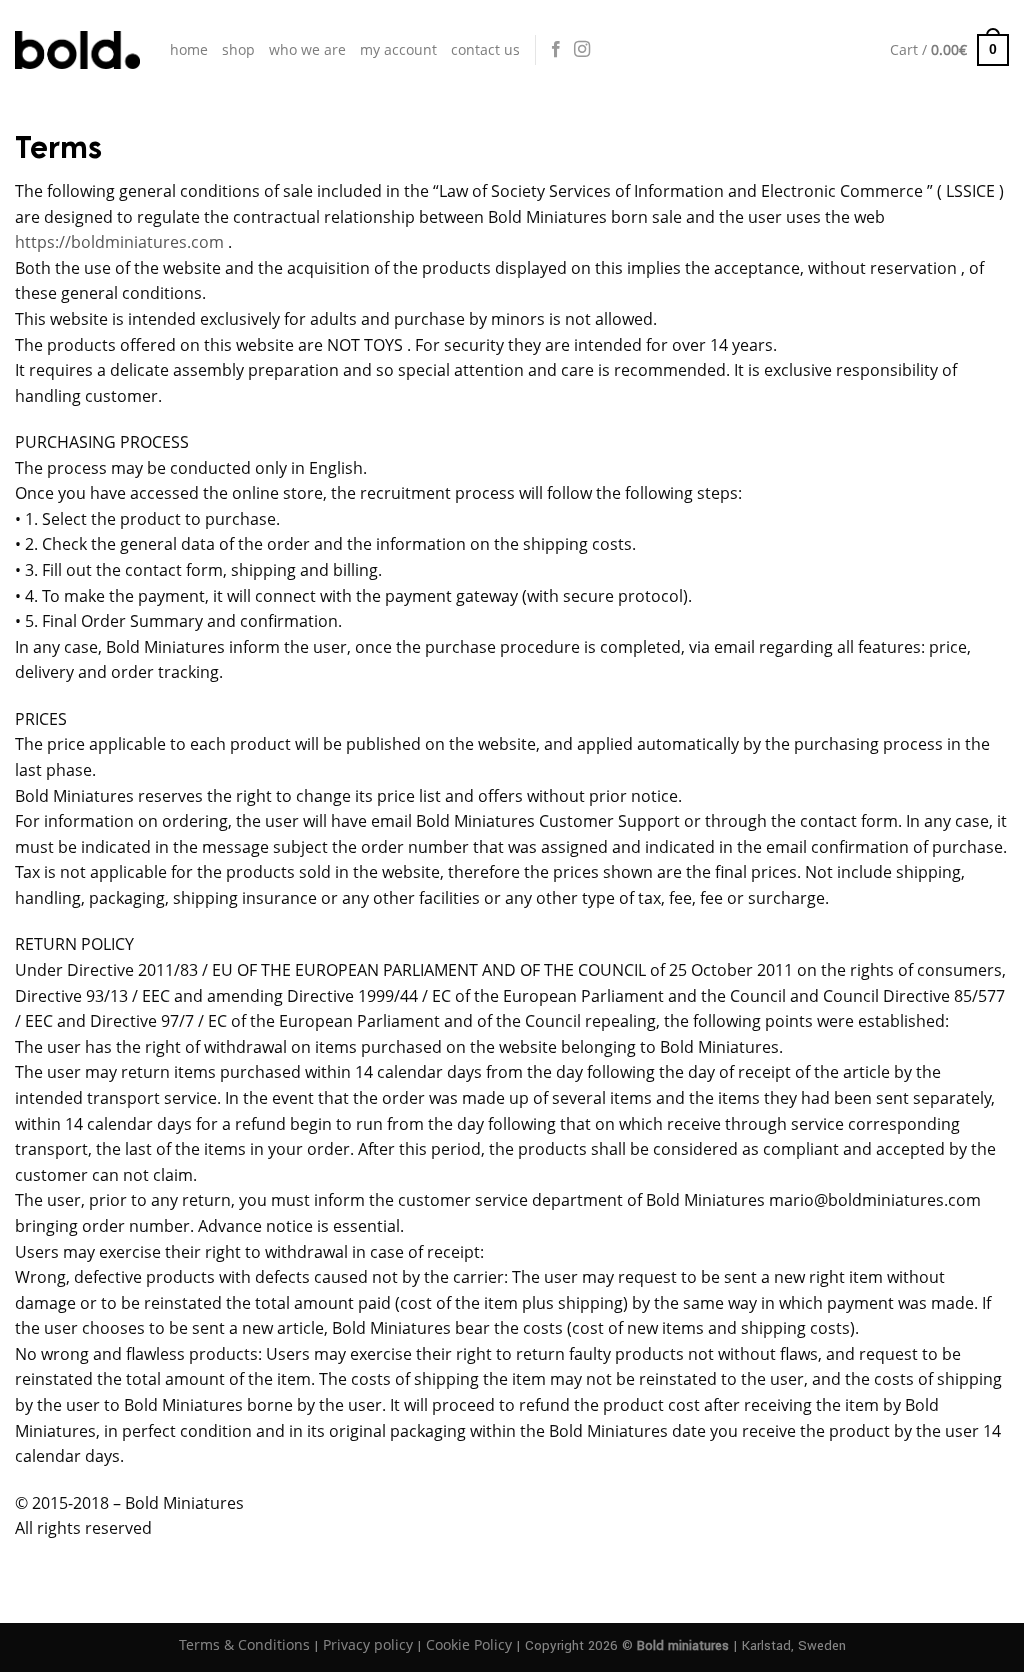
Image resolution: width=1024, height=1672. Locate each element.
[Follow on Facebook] (556, 50)
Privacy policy (368, 1644)
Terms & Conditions (244, 1644)
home (189, 49)
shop (238, 49)
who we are (307, 49)
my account (398, 49)
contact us (485, 49)
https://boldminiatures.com (119, 242)
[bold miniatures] (77, 50)
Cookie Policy (469, 1644)
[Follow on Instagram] (582, 50)
